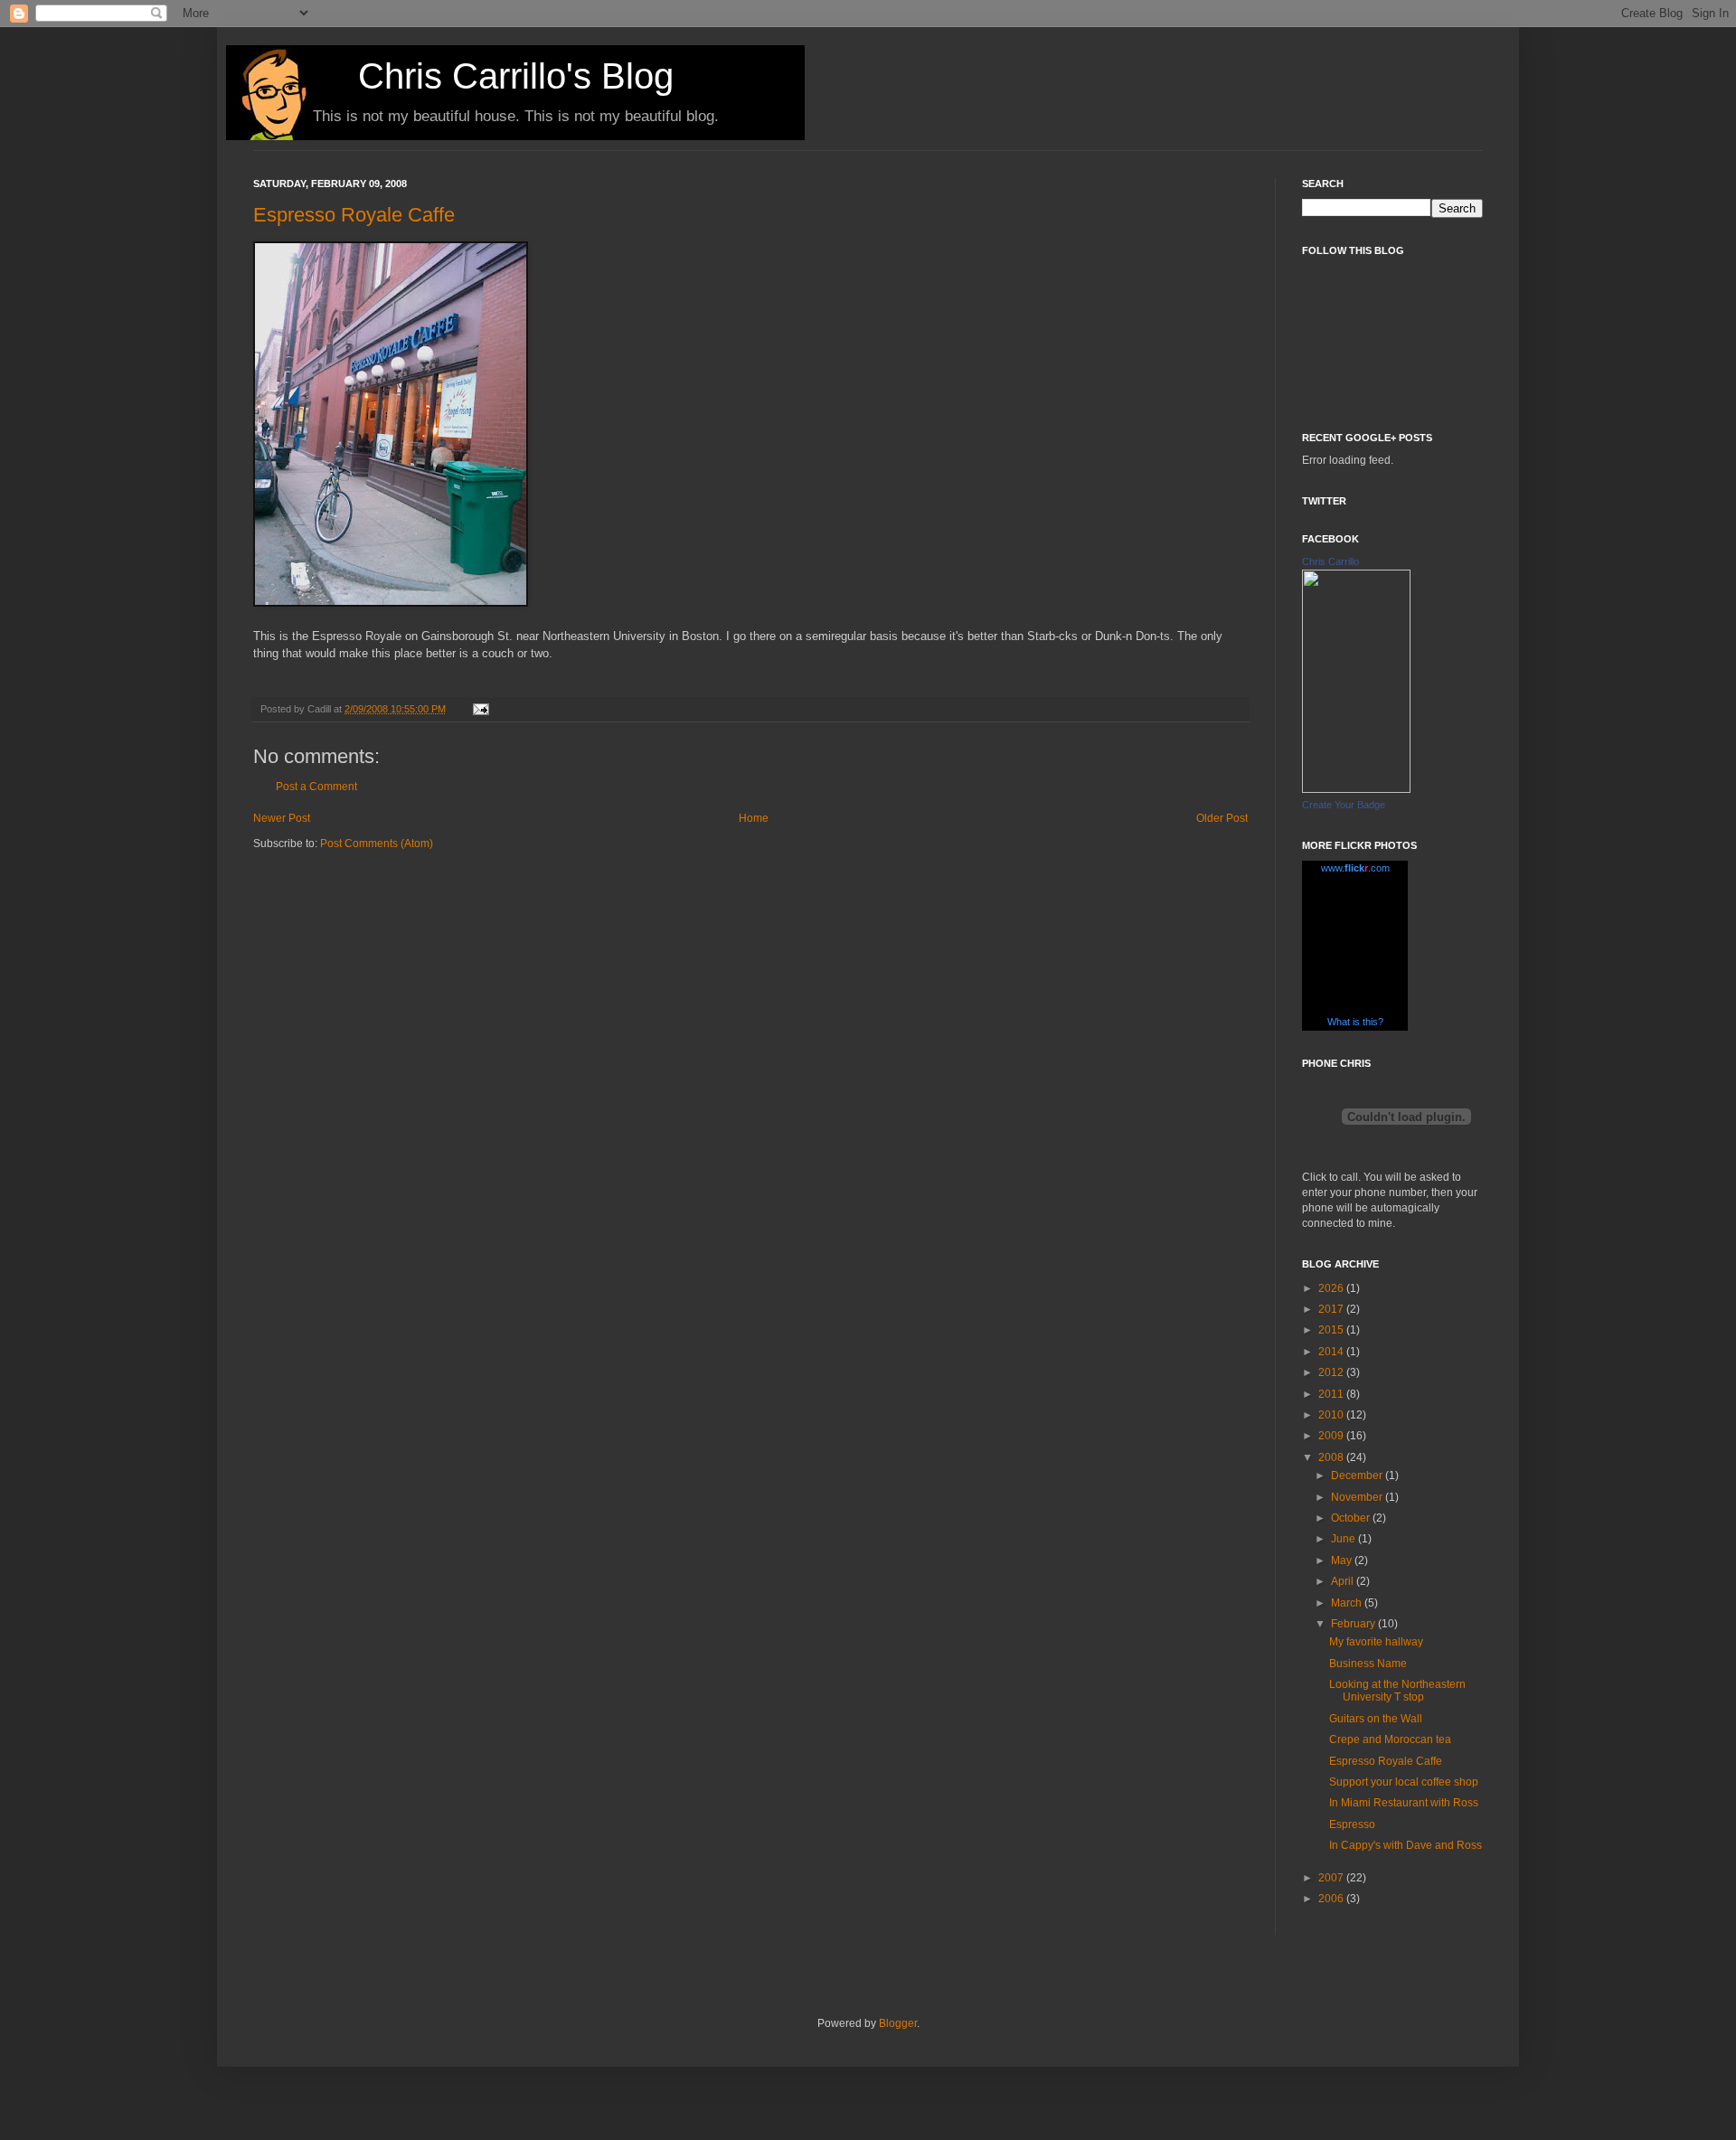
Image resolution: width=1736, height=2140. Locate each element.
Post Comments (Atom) (377, 844)
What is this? (1355, 1022)
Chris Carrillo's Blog (516, 76)
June (1344, 1539)
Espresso (1352, 1824)
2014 (1332, 1352)
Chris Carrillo (1330, 561)
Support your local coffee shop (1404, 1782)
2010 (1332, 1415)
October (1352, 1518)
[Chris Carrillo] (1356, 789)
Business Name (1368, 1664)
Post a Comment (316, 787)
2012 (1332, 1372)
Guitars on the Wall (1376, 1719)
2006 (1332, 1899)
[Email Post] (479, 709)
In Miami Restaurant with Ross (1404, 1803)
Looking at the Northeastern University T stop (1397, 1691)
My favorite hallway (1376, 1642)
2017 (1332, 1309)
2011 (1332, 1394)
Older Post (1222, 818)
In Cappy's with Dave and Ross (1406, 1845)
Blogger (898, 2023)
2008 (1332, 1457)
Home (754, 818)
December (1358, 1475)
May (1343, 1560)
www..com (1355, 868)
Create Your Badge (1344, 805)
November (1358, 1497)
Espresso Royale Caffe (354, 215)
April (1344, 1581)
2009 (1332, 1436)
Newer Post (282, 818)
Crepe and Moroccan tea (1390, 1739)
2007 (1332, 1878)
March (1348, 1603)
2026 (1332, 1288)
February (1354, 1624)
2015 (1332, 1330)
